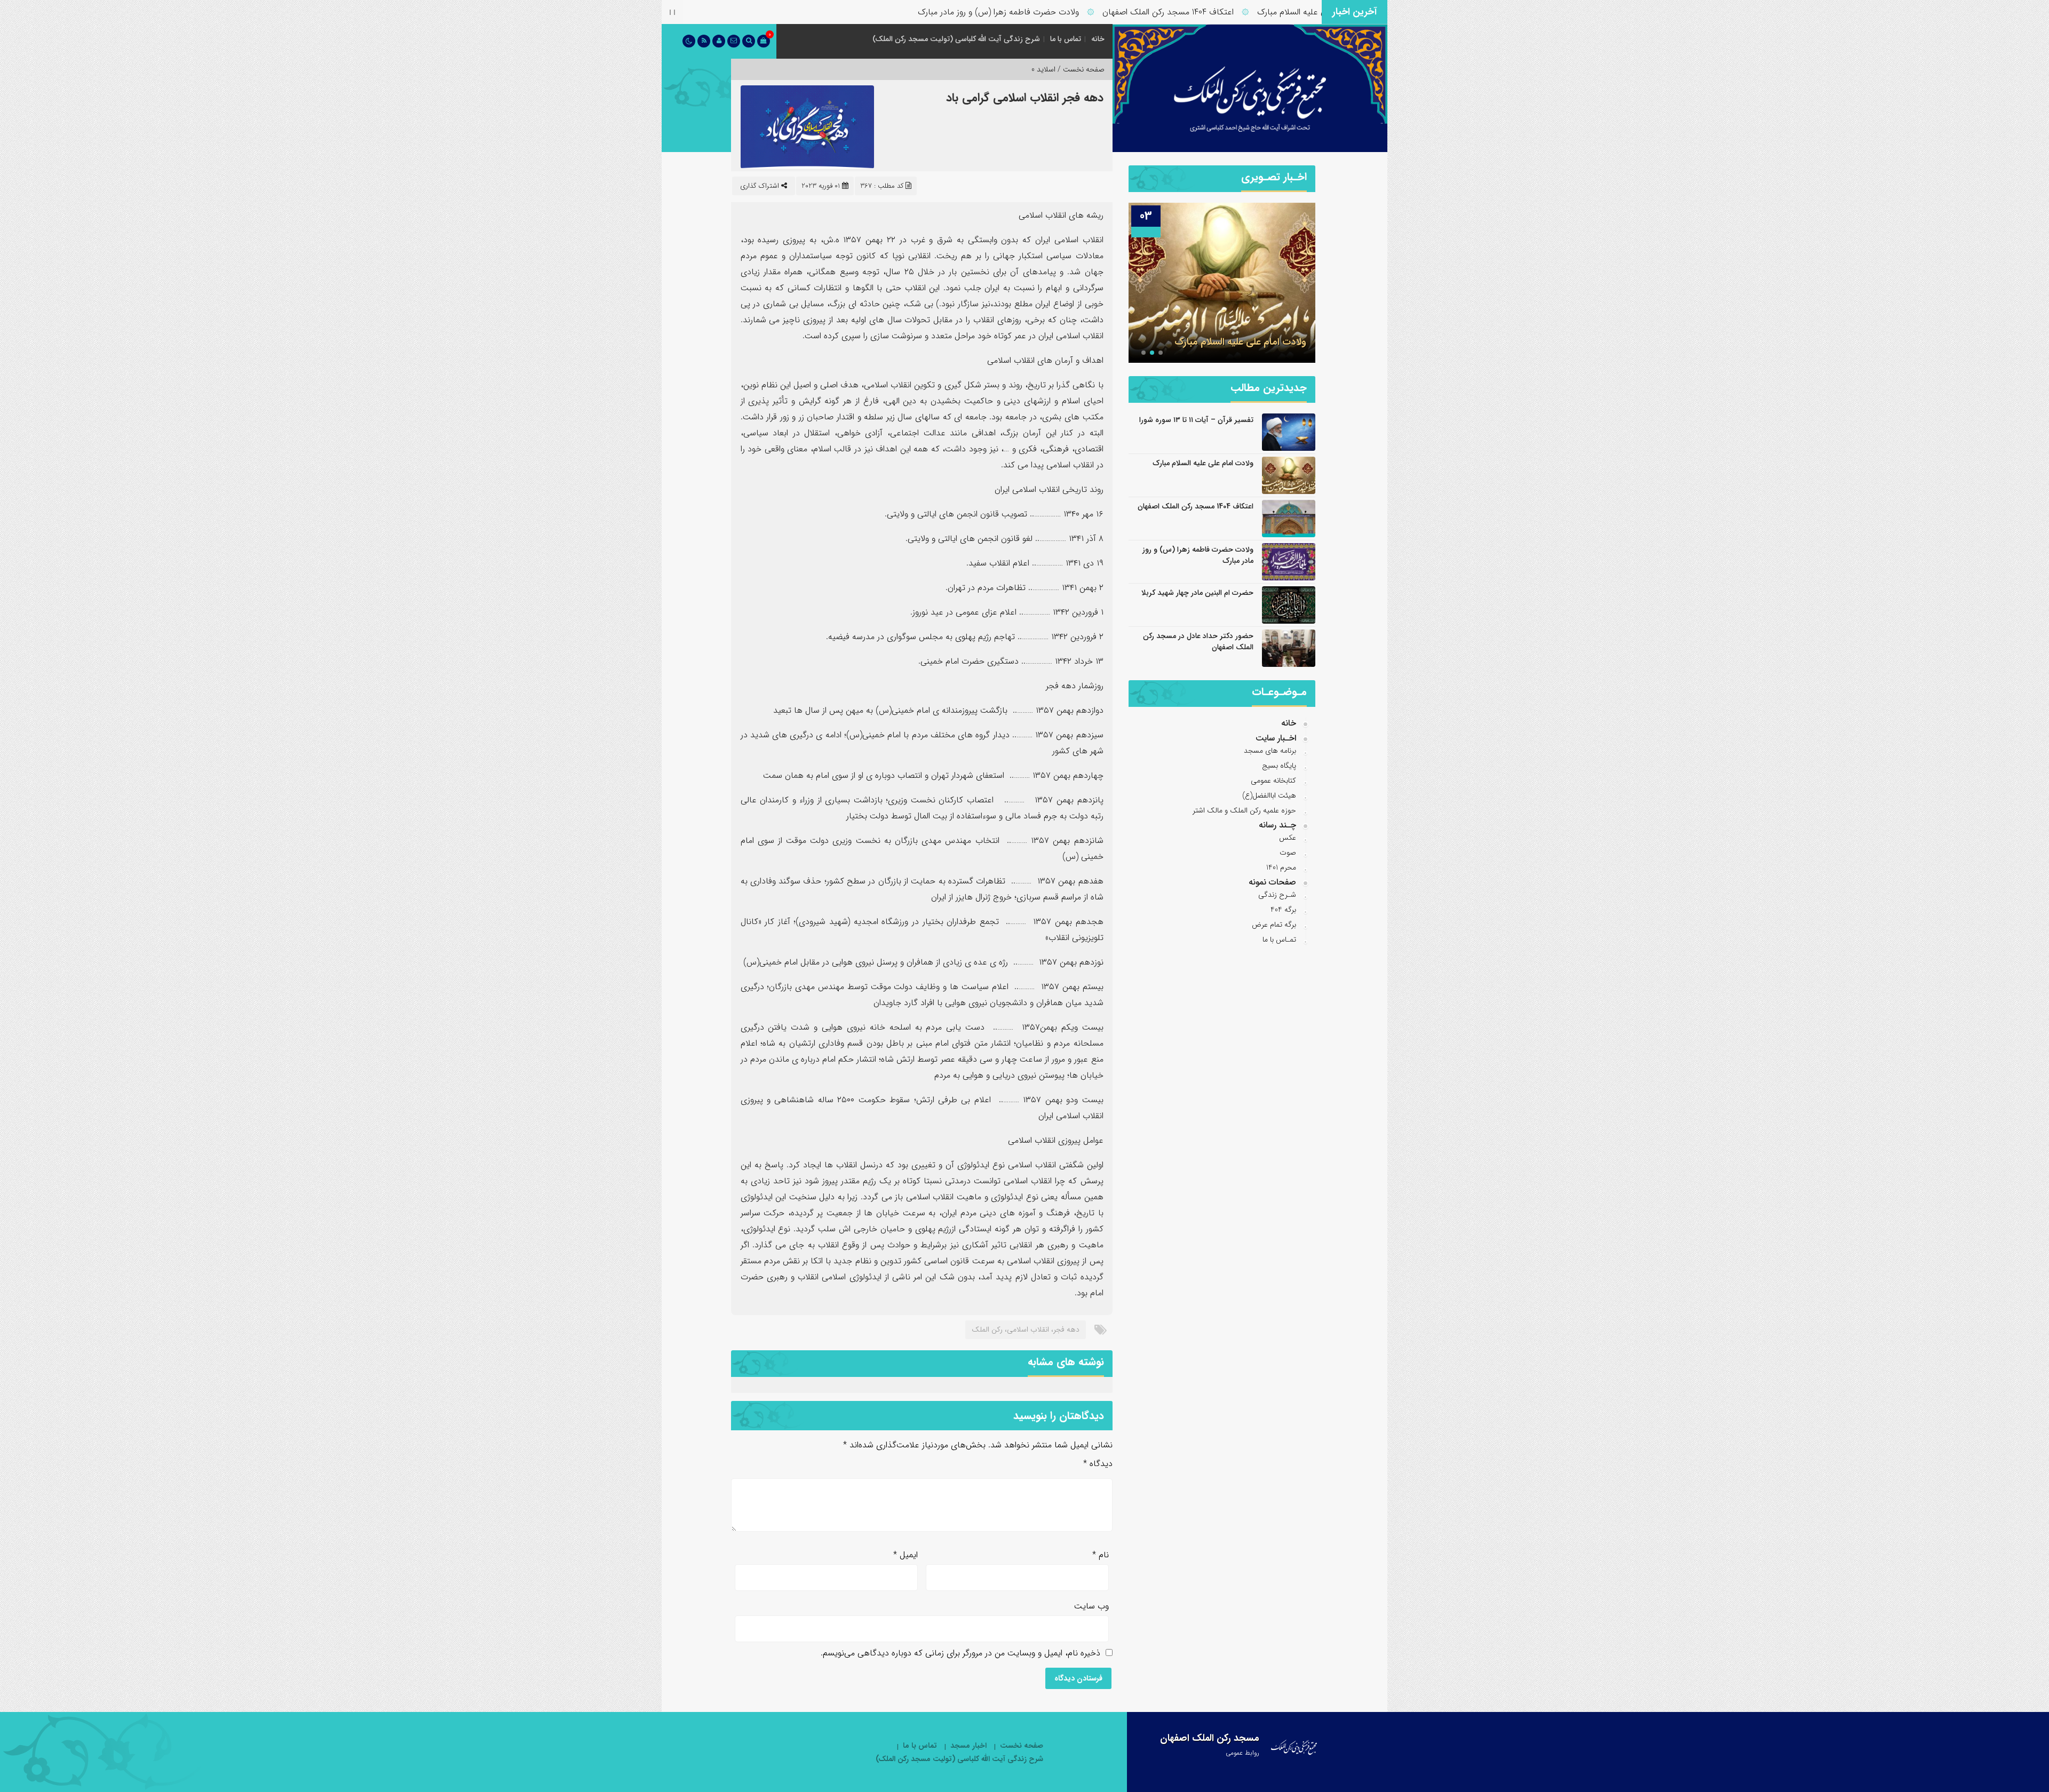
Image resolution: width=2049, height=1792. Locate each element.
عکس (1288, 838)
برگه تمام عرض (1274, 925)
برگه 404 (1283, 910)
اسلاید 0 (1043, 69)
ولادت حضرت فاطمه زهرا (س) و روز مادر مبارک (1073, 12)
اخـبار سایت (1276, 738)
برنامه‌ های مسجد (1270, 751)
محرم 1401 (1281, 867)
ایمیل (906, 1555)
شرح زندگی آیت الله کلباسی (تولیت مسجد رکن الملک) (956, 39)
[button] (1161, 353)
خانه (1098, 39)
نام (1101, 1555)
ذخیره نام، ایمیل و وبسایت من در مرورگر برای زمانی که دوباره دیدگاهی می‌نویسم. (960, 1653)
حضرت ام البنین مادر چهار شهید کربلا (1197, 593)
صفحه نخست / (1080, 69)
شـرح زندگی (1277, 895)
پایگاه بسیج (1279, 766)
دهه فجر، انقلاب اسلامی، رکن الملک (1026, 1329)
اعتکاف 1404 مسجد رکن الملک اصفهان (1243, 12)
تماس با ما (1066, 39)
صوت (1288, 853)
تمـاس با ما (1279, 939)
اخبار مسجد (968, 1746)
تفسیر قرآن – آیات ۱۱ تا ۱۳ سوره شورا (1196, 420)
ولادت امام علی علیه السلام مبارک (1203, 463)
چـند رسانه (1277, 825)
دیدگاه (1098, 1464)
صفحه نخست (1022, 1746)
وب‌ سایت (1091, 1606)
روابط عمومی (1242, 1753)
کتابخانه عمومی (1273, 780)
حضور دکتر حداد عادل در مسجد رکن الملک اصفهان (1198, 642)
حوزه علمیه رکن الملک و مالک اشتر (1244, 810)
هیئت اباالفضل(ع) (1269, 795)
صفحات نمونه (1272, 882)
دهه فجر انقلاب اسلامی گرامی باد (1025, 98)
